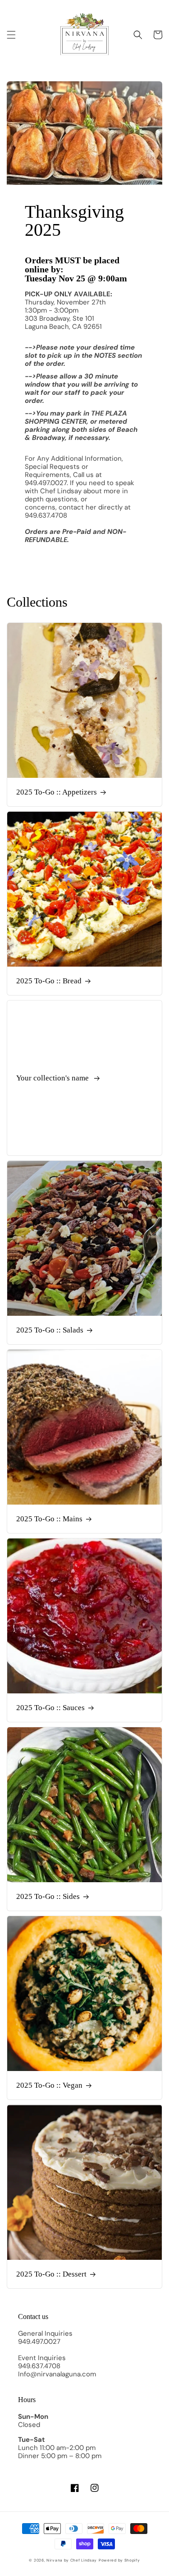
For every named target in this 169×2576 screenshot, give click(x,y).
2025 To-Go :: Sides (48, 1896)
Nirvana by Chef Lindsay (72, 2560)
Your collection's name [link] (53, 1078)
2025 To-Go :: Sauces (50, 1708)
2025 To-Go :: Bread (49, 981)
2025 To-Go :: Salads (50, 1330)
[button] (11, 35)
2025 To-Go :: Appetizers (57, 792)
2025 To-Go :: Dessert (51, 2274)
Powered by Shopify (119, 2560)
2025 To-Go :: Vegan (49, 2085)
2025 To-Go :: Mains (49, 1519)
